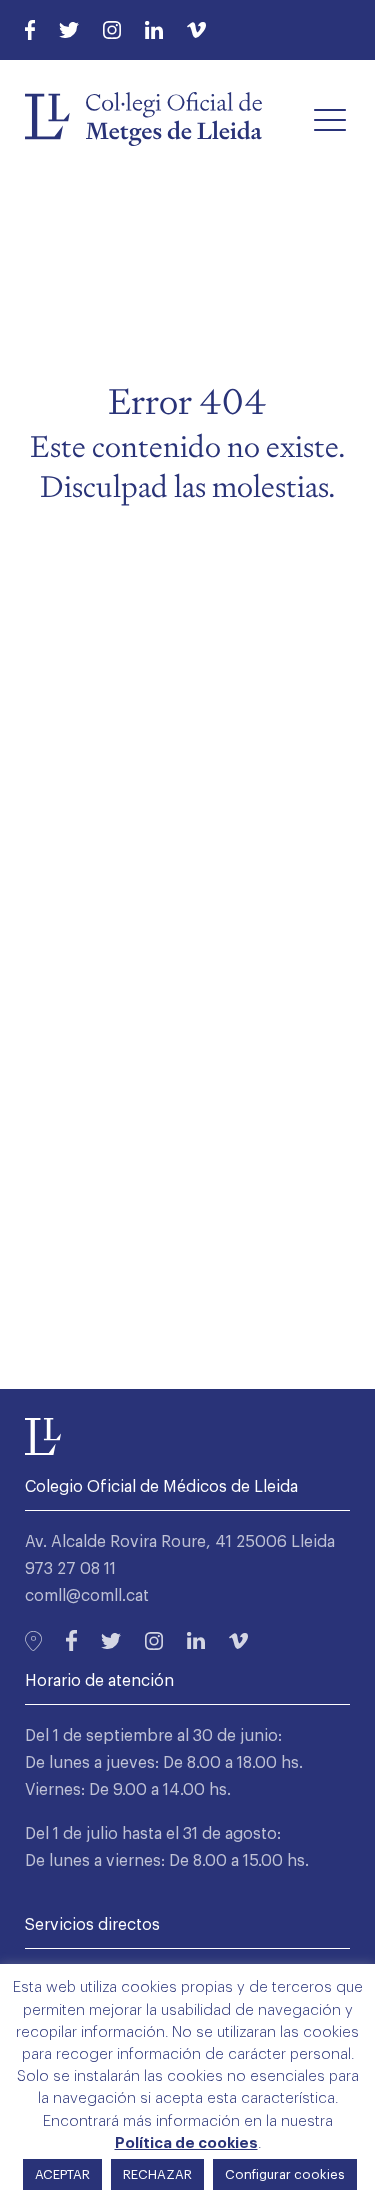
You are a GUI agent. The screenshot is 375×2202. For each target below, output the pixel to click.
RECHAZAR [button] (157, 2174)
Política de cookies (186, 2143)
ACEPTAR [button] (62, 2174)
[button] (330, 119)
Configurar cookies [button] (285, 2174)
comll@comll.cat (87, 1596)
